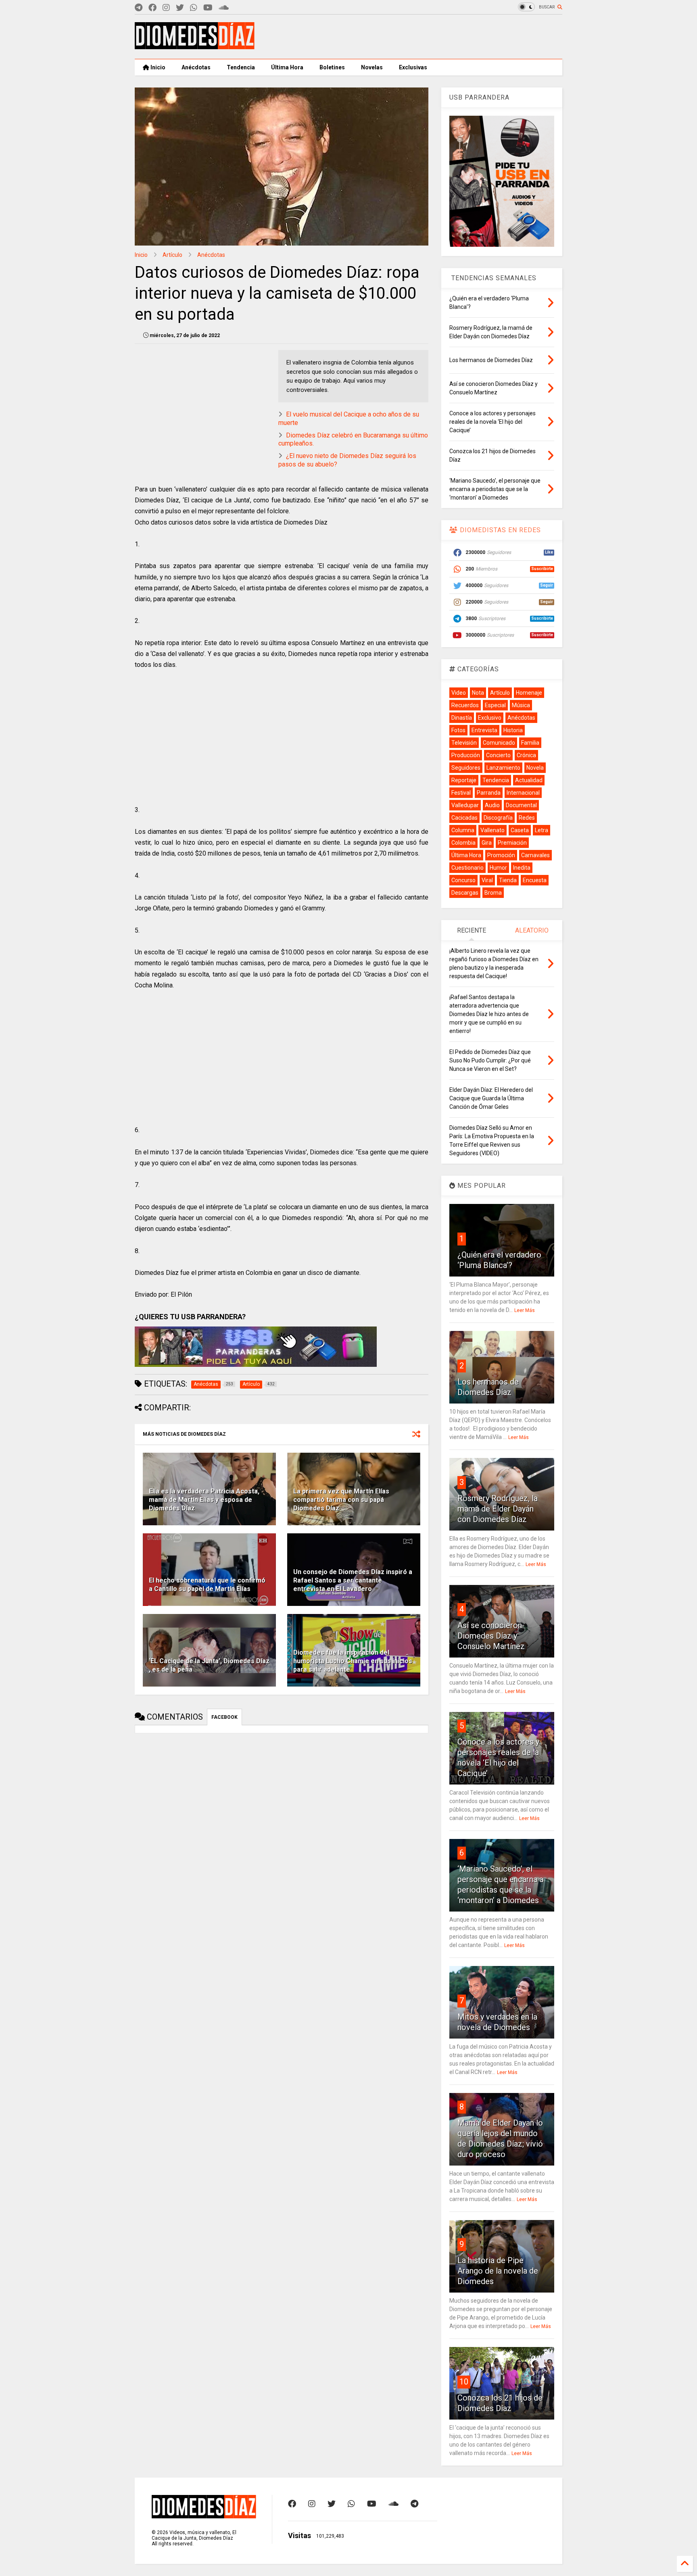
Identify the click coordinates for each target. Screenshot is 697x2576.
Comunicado (499, 743)
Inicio (157, 67)
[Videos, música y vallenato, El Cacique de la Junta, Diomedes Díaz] (195, 46)
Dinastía (462, 718)
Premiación (512, 843)
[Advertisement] (415, 37)
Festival (461, 793)
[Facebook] (152, 8)
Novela (535, 768)
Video (459, 693)
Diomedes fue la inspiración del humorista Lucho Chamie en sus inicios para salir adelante (353, 1661)
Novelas (372, 67)
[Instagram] (166, 8)
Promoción (501, 855)
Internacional (523, 793)
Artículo (172, 255)
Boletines (332, 67)
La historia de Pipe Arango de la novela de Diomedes (498, 2271)
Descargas (465, 893)
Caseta (520, 830)
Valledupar (465, 805)
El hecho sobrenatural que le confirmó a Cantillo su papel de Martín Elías (207, 1585)
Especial (495, 705)
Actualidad (529, 780)
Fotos (458, 730)
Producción (466, 755)
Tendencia (241, 67)
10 (464, 2382)
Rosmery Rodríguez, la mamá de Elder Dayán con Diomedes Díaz (498, 1509)
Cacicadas (464, 818)
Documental (521, 805)
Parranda (489, 793)
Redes (527, 818)
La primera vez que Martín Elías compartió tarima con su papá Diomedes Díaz (341, 1500)
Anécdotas (196, 67)
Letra (542, 830)
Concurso (463, 880)
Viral (487, 880)
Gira (487, 843)
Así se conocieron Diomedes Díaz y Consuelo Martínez (491, 1636)
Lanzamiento (503, 768)
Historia (513, 730)
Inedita (522, 868)
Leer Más (525, 1310)
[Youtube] (208, 8)
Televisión (464, 743)
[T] (139, 8)
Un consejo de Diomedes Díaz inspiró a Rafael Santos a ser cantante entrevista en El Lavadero (353, 1580)
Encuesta (535, 880)
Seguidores (466, 768)
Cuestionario (467, 868)
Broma (493, 893)
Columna (463, 830)
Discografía (498, 818)
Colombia (463, 843)
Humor (498, 868)
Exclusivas (413, 67)
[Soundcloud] (224, 8)
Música (521, 705)
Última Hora (287, 67)
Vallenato (492, 830)
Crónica (526, 755)
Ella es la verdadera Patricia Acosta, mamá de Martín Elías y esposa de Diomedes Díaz (204, 1500)
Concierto (498, 755)
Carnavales (535, 855)
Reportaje (464, 780)
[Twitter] (180, 8)
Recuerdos (465, 705)
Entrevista (484, 730)
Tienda (508, 880)
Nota (478, 693)
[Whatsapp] (194, 8)
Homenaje (529, 693)
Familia (530, 743)
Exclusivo (490, 718)
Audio (492, 805)
